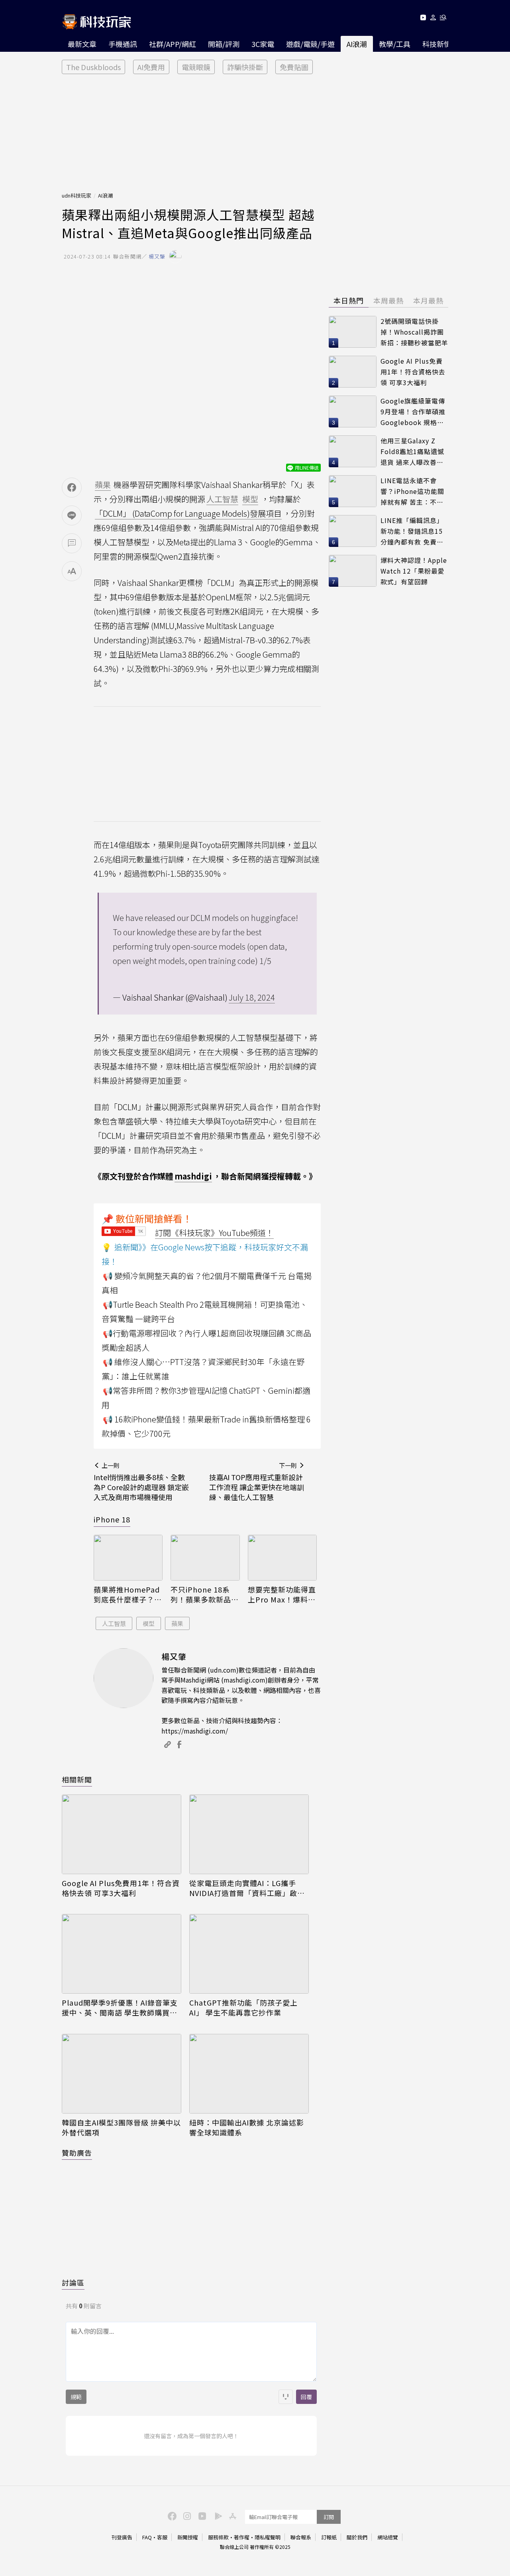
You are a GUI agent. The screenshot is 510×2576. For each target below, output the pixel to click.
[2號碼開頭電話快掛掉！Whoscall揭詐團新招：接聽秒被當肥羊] (353, 332)
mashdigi (193, 1176)
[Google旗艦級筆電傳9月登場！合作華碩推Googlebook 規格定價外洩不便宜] (353, 411)
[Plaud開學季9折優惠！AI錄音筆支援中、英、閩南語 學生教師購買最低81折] (122, 1954)
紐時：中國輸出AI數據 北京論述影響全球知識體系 (247, 2127)
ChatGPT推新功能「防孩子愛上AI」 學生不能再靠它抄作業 (243, 2008)
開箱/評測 (224, 44)
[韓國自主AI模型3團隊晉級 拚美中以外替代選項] (122, 2074)
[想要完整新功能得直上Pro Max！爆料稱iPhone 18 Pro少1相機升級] (282, 1558)
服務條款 (218, 2537)
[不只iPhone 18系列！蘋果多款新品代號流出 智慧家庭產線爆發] (205, 1558)
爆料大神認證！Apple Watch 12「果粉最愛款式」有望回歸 (414, 571)
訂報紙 (329, 2537)
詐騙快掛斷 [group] (245, 67)
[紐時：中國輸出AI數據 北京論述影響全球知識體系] (249, 2074)
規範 (76, 2397)
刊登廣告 (122, 2537)
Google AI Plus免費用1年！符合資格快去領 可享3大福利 (121, 1888)
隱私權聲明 (268, 2537)
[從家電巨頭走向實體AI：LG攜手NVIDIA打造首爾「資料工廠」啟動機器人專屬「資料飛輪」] (249, 1834)
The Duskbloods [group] (93, 67)
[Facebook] (171, 2515)
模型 (149, 1623)
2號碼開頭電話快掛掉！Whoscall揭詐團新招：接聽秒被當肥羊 (414, 332)
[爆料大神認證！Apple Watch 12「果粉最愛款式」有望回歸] (353, 571)
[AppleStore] (231, 2515)
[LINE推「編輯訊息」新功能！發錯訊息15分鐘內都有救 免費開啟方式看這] (353, 531)
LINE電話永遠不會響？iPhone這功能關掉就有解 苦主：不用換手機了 (412, 491)
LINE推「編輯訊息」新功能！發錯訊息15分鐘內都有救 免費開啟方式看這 (412, 531)
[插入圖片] (286, 2397)
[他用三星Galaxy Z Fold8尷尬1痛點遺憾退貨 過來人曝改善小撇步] (353, 451)
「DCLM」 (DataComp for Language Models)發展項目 (188, 513)
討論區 (73, 2282)
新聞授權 (188, 2537)
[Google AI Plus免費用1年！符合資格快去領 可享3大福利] (122, 1834)
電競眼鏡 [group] (196, 67)
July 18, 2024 (252, 997)
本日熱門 (349, 300)
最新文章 (82, 44)
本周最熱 (388, 300)
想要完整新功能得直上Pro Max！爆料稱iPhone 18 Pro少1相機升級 (282, 1595)
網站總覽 (388, 2537)
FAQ (147, 2537)
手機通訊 (123, 44)
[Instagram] (186, 2515)
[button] (433, 19)
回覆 (306, 2397)
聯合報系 (301, 2537)
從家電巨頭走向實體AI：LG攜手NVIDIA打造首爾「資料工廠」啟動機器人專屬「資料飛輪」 (247, 1888)
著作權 (242, 2537)
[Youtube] (423, 19)
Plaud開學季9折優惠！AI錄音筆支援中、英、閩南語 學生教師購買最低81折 (120, 2008)
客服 (162, 2537)
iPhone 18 (112, 1519)
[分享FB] (72, 488)
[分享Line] (72, 515)
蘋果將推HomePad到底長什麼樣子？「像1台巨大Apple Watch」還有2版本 (127, 1595)
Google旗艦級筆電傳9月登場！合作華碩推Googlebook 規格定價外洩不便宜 (413, 412)
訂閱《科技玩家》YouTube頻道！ (214, 1233)
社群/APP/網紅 (173, 44)
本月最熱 (428, 300)
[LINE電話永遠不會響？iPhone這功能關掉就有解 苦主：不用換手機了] (353, 491)
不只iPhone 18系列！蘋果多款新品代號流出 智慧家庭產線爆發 (205, 1595)
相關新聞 (77, 1779)
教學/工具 (395, 44)
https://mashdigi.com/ (195, 1731)
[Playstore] (216, 2515)
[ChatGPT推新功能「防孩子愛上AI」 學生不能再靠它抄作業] (249, 1954)
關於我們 (357, 2537)
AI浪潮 (357, 44)
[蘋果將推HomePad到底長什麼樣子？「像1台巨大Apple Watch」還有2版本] (128, 1558)
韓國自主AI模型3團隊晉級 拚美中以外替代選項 (121, 2127)
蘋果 (177, 1623)
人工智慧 (114, 1623)
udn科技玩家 (76, 195)
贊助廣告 (77, 2153)
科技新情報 (440, 44)
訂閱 (329, 2517)
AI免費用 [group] (151, 67)
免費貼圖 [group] (294, 67)
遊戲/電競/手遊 (310, 44)
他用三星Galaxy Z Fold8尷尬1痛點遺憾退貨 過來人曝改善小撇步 (412, 452)
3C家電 (263, 44)
